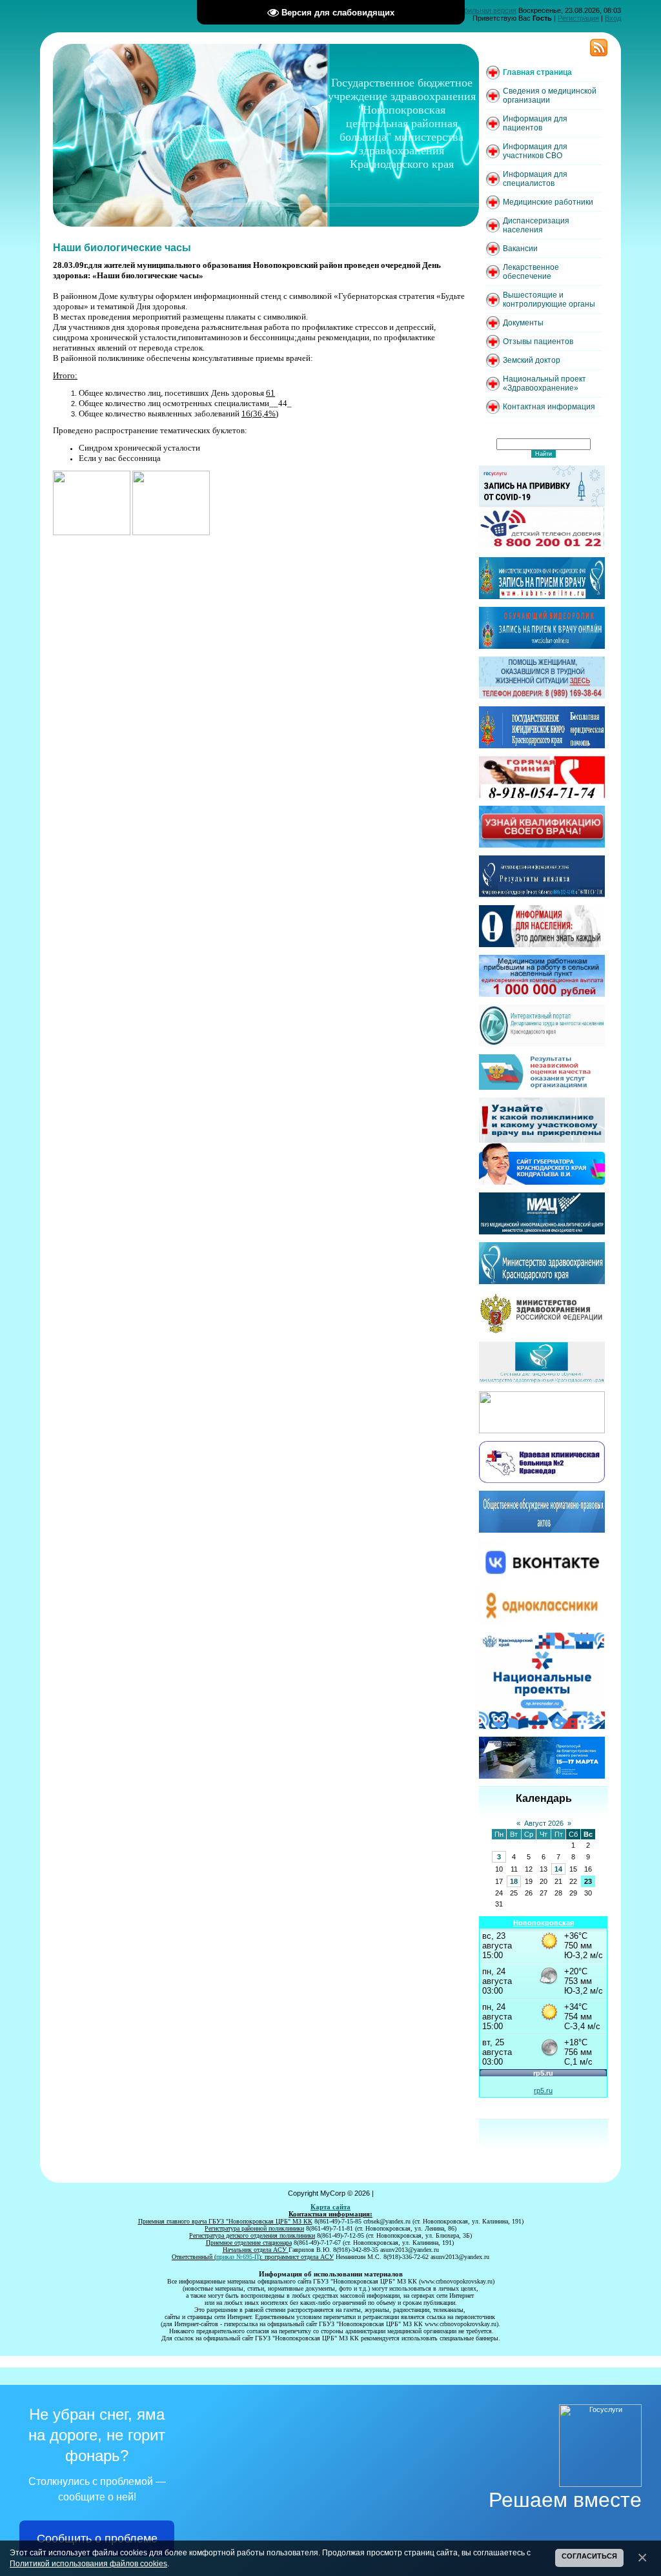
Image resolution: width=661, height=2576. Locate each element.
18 (514, 1881)
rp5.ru (543, 2090)
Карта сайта (330, 2207)
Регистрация (578, 18)
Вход (613, 18)
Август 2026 (544, 1823)
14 (558, 1869)
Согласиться (589, 2556)
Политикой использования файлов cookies (88, 2563)
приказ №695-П (238, 2257)
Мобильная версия (485, 10)
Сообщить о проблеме (97, 2539)
